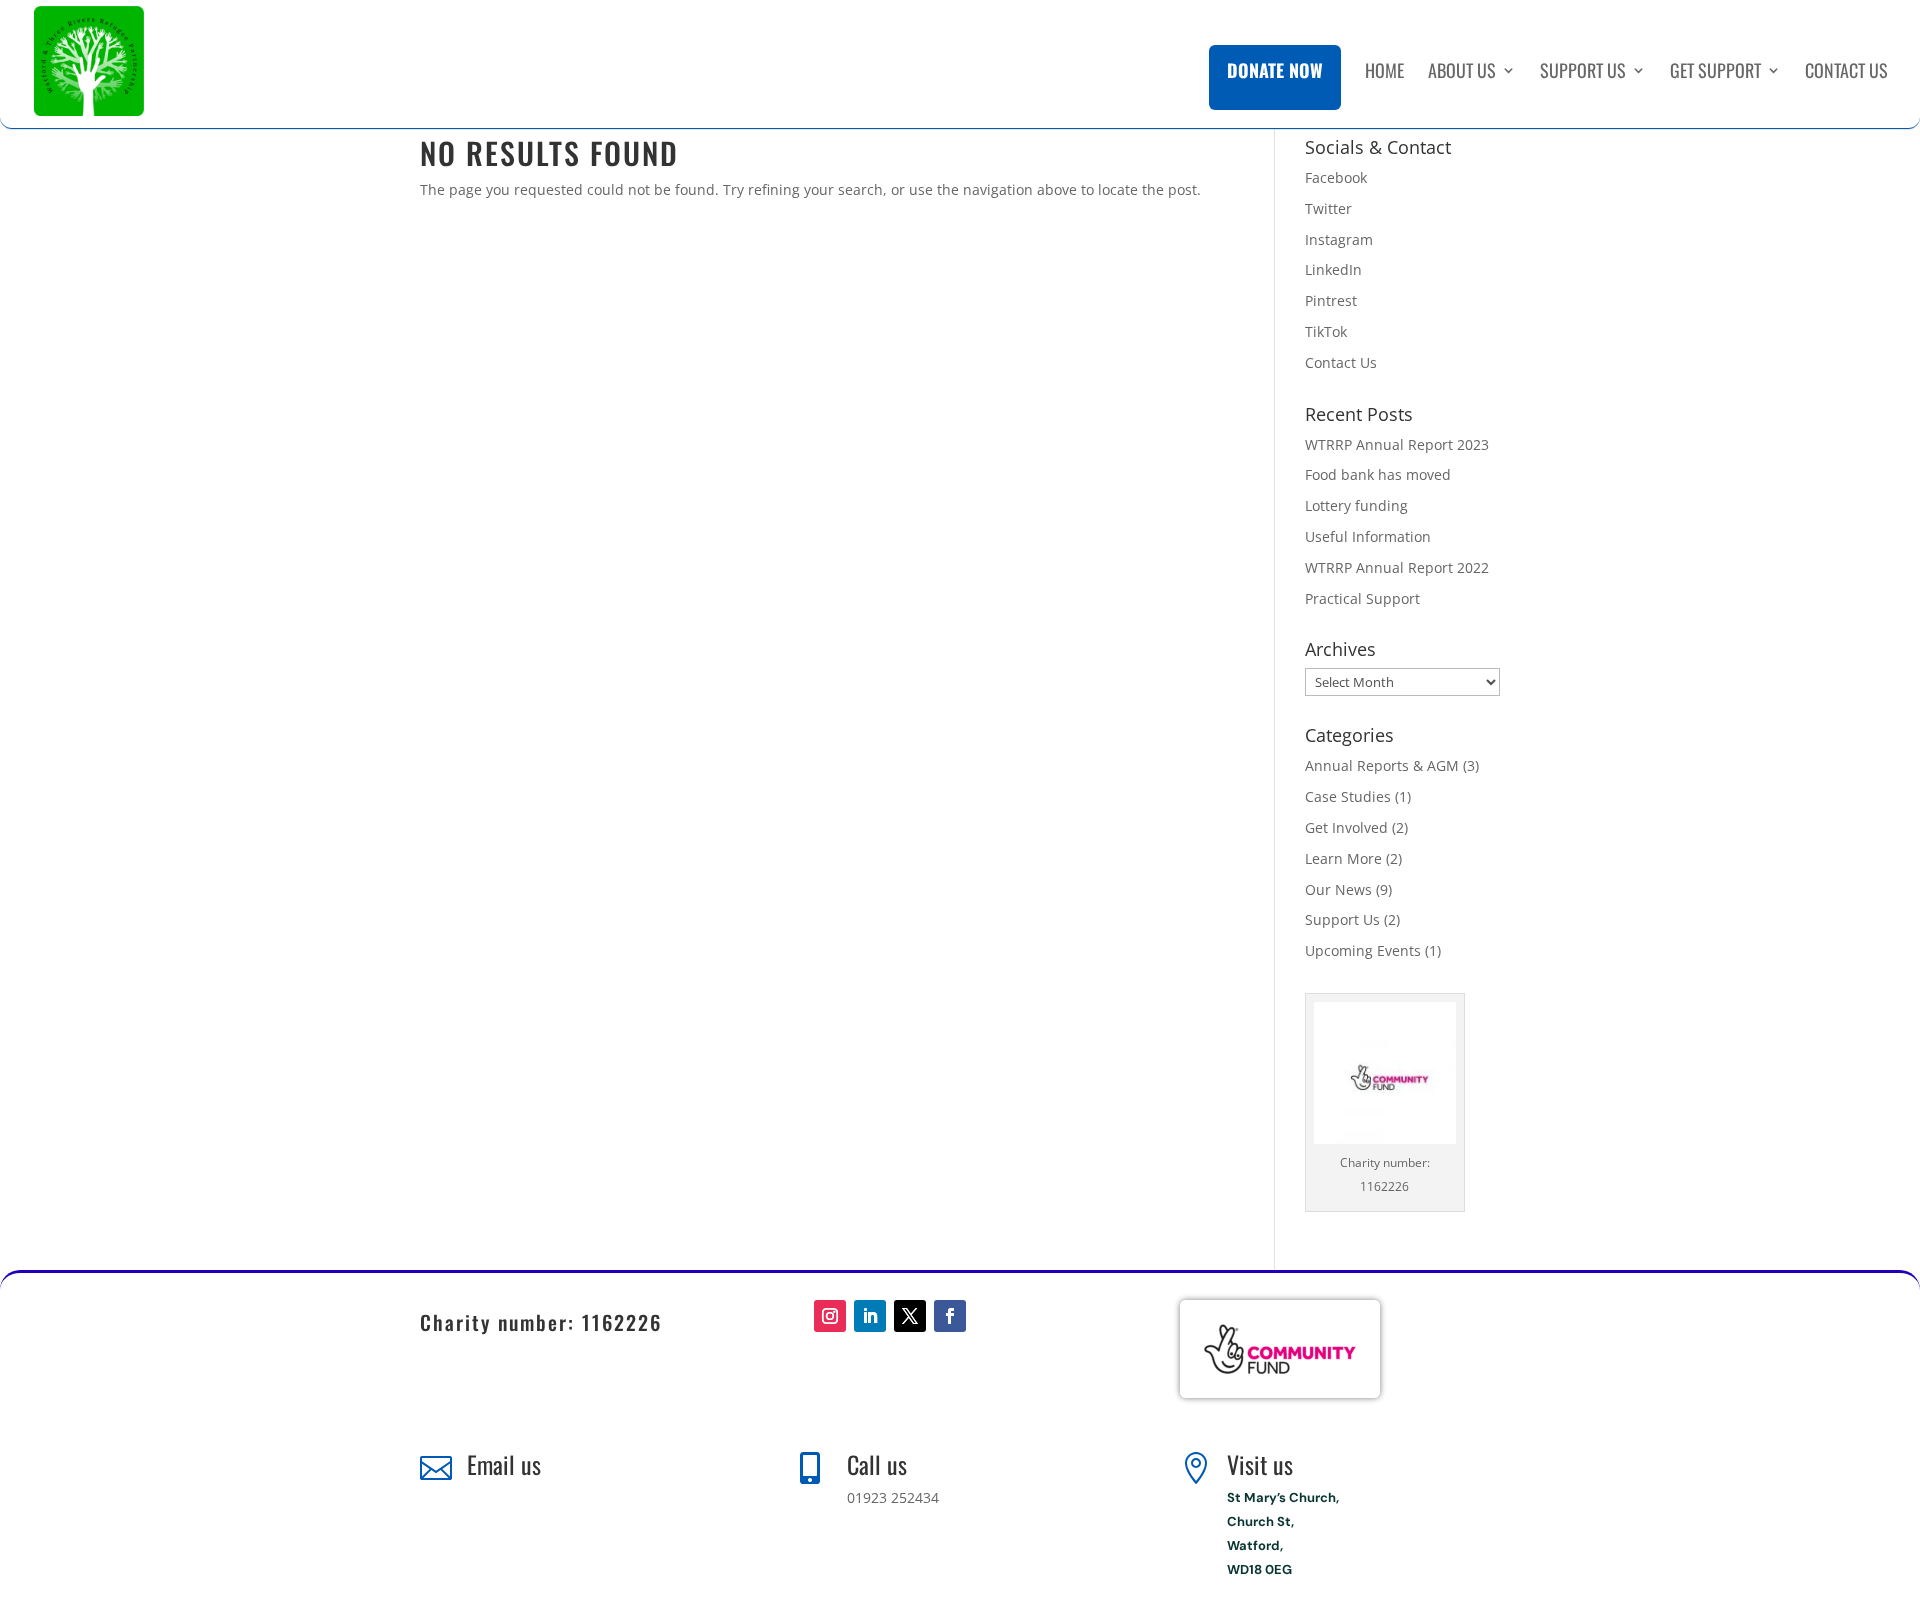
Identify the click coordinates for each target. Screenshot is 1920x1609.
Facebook (1336, 177)
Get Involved (1346, 827)
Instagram (1339, 239)
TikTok (1326, 331)
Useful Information (1368, 536)
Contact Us (1846, 73)
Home (1384, 73)
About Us (1462, 73)
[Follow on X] (910, 1316)
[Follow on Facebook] (950, 1316)
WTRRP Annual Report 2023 (1397, 444)
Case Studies (1348, 796)
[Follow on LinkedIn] (870, 1316)
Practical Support (1362, 598)
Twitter (1328, 208)
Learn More (1343, 858)
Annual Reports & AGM (1382, 765)
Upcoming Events (1363, 950)
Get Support (1715, 73)
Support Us (1583, 73)
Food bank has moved (1378, 474)
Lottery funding (1356, 505)
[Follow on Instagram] (830, 1316)
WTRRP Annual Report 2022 (1397, 567)
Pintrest (1331, 300)
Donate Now (1275, 70)
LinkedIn (1333, 269)
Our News (1338, 889)
